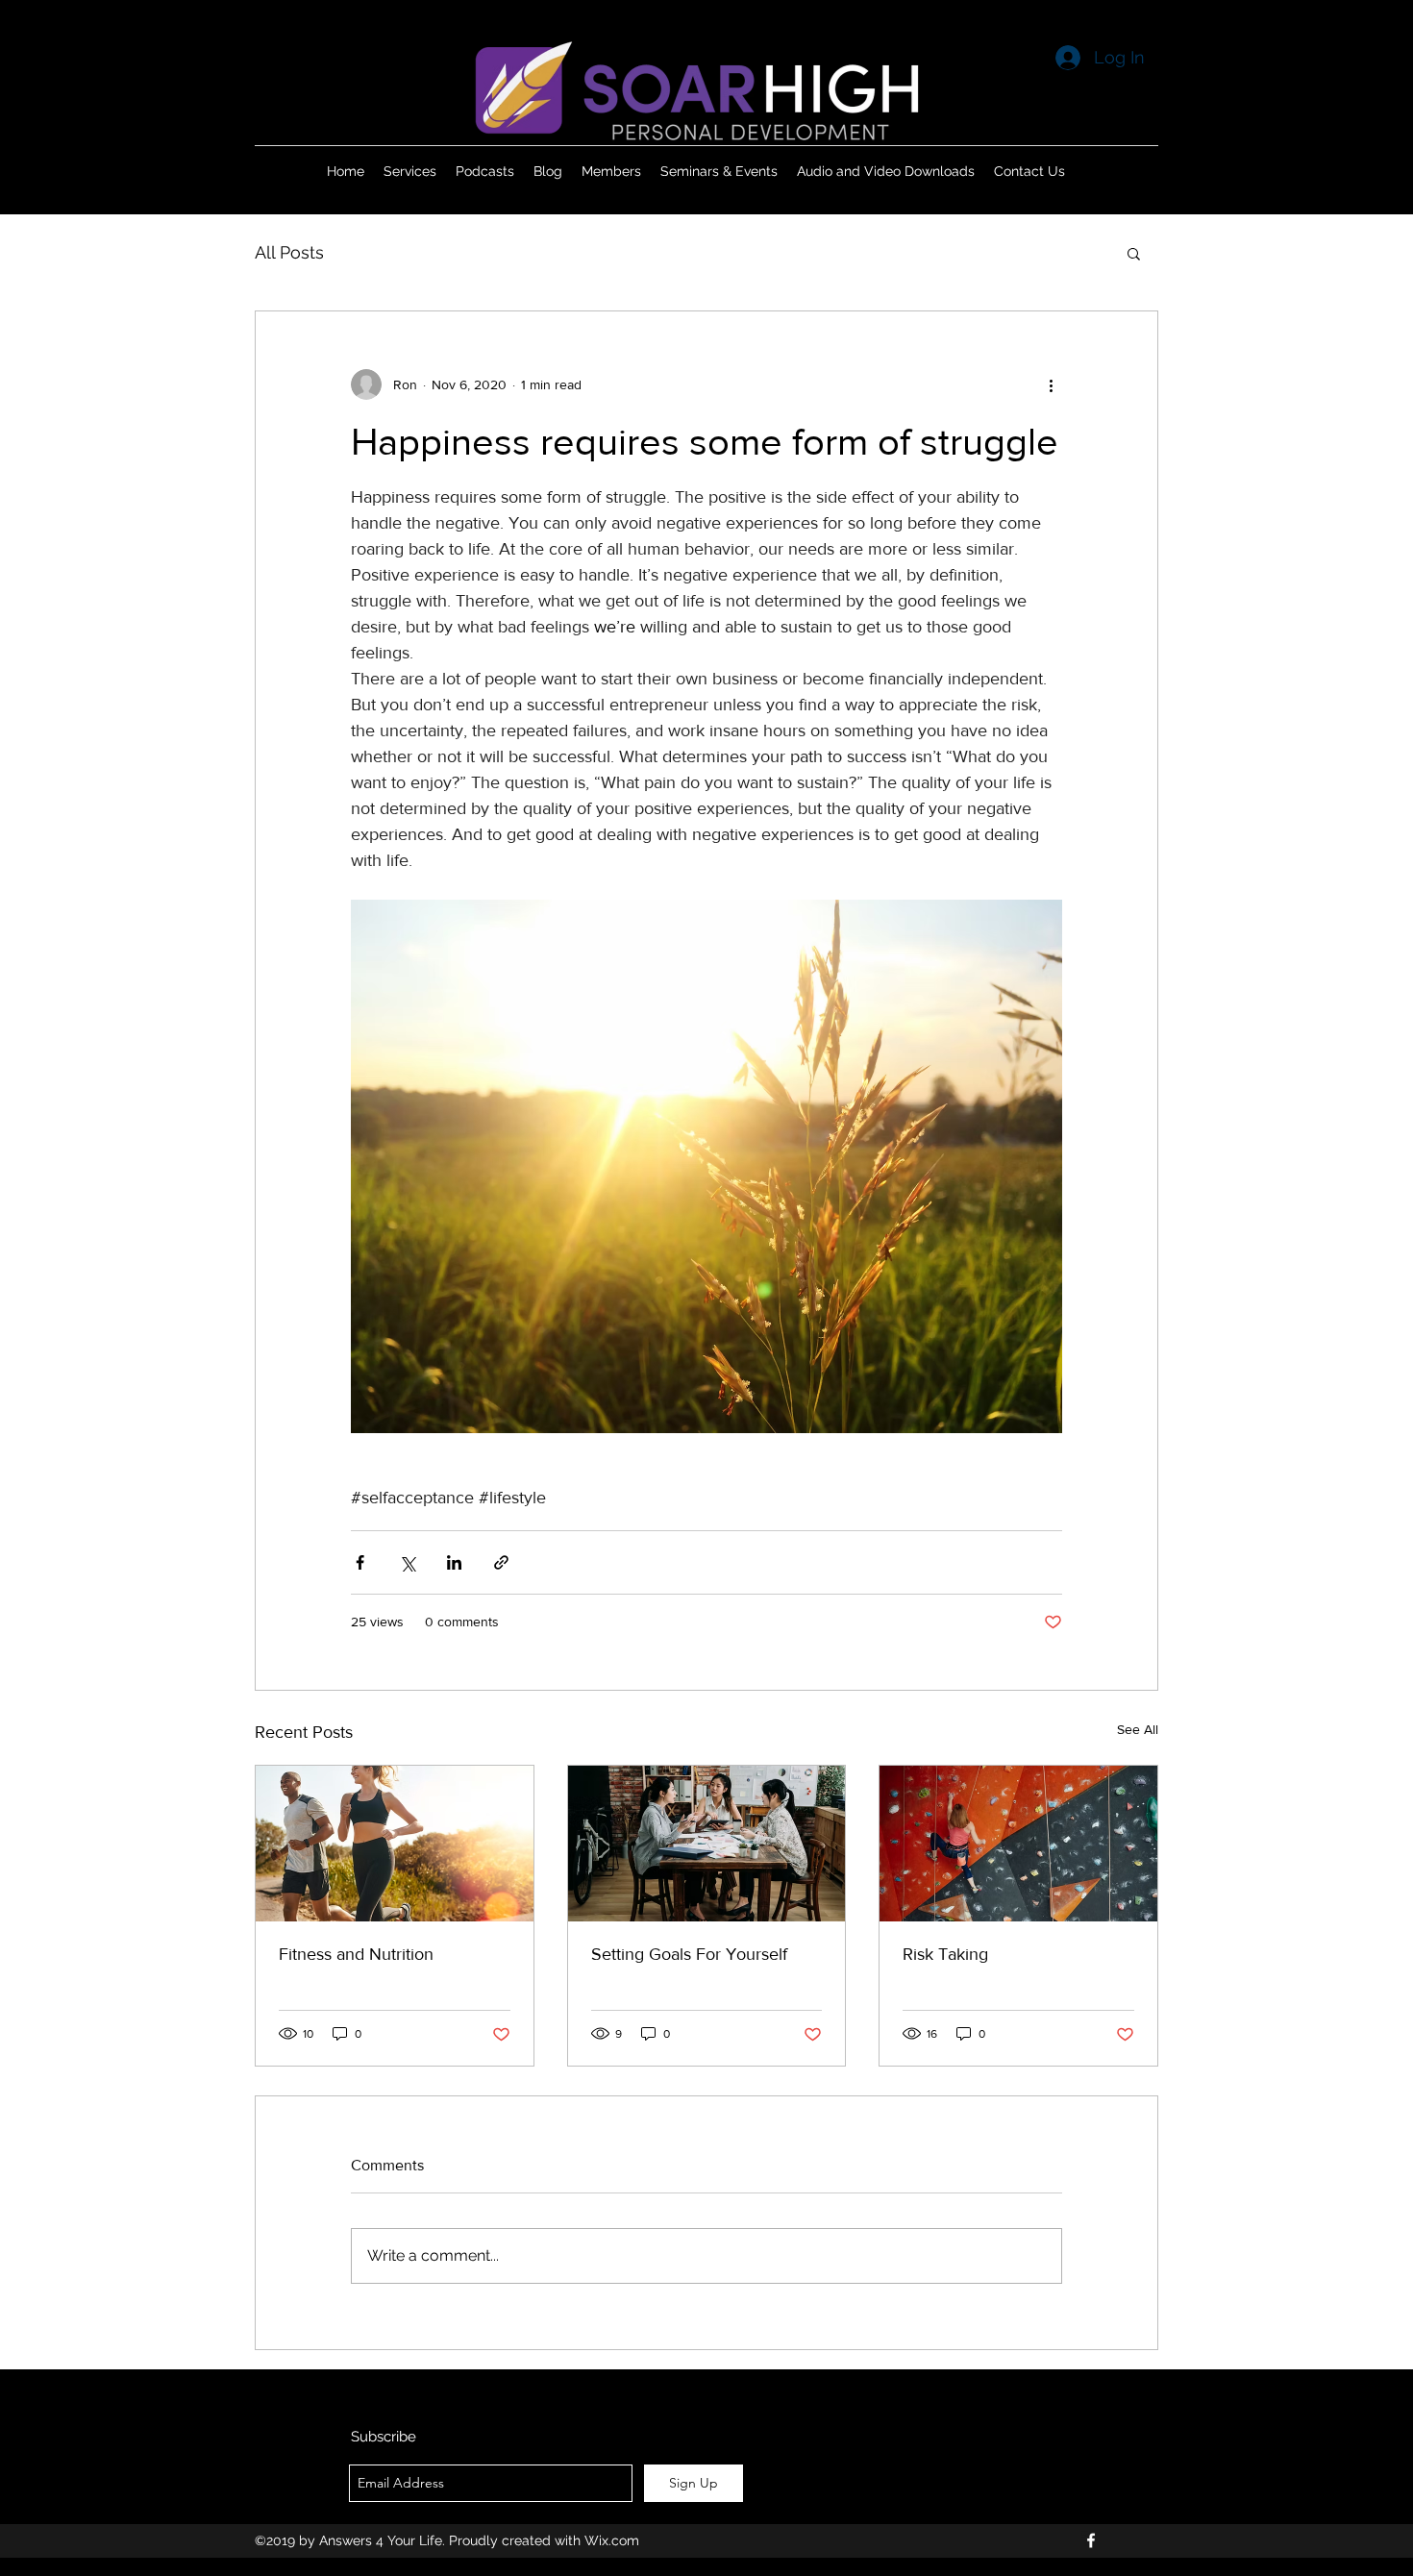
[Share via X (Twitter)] (407, 1562)
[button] (1134, 253)
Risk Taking (945, 1954)
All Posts (289, 252)
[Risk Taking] (1018, 1844)
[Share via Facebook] (360, 1562)
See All (1138, 1729)
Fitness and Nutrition (356, 1954)
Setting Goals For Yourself (689, 1954)
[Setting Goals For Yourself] (707, 1844)
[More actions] (1051, 384)
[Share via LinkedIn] (454, 1562)
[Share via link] (501, 1562)
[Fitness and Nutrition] (395, 1844)
